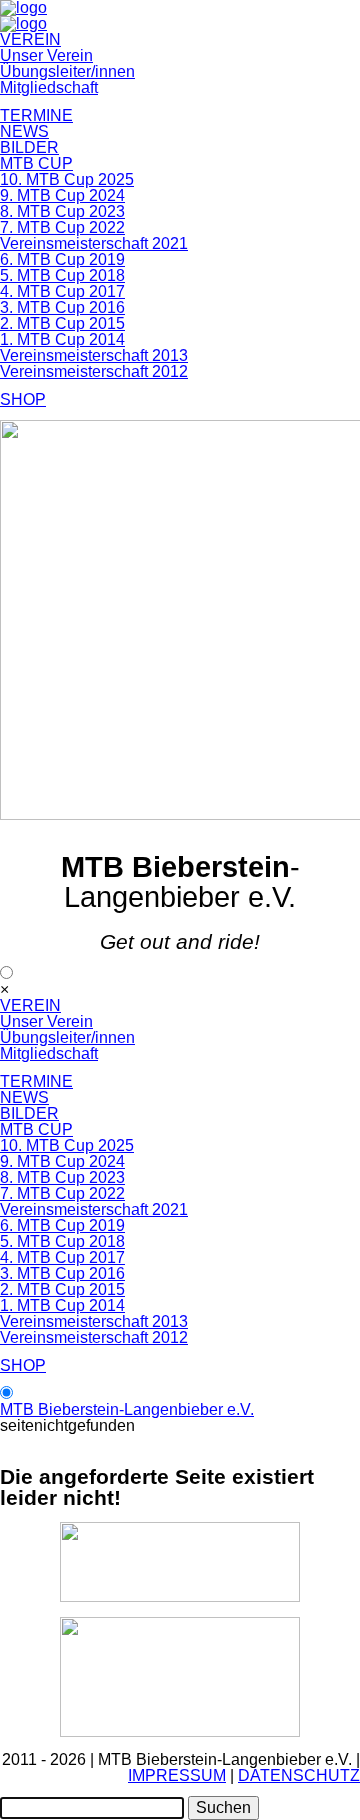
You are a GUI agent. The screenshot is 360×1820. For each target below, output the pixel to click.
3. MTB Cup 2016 (62, 307)
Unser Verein (46, 55)
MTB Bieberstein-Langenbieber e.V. (127, 1409)
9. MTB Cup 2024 (62, 195)
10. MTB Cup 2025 (67, 179)
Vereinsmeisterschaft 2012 (94, 371)
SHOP (23, 399)
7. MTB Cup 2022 (62, 227)
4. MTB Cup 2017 (62, 291)
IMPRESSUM (177, 1775)
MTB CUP (36, 163)
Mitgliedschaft (49, 87)
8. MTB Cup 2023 (62, 211)
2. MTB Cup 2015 (62, 323)
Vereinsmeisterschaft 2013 (94, 355)
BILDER (29, 147)
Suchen (223, 1807)
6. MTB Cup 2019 (62, 259)
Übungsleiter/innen (67, 71)
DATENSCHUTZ (299, 1775)
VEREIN (30, 39)
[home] (23, 23)
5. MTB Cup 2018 (62, 275)
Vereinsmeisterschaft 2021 (94, 243)
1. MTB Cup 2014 (62, 339)
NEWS (24, 131)
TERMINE (36, 115)
